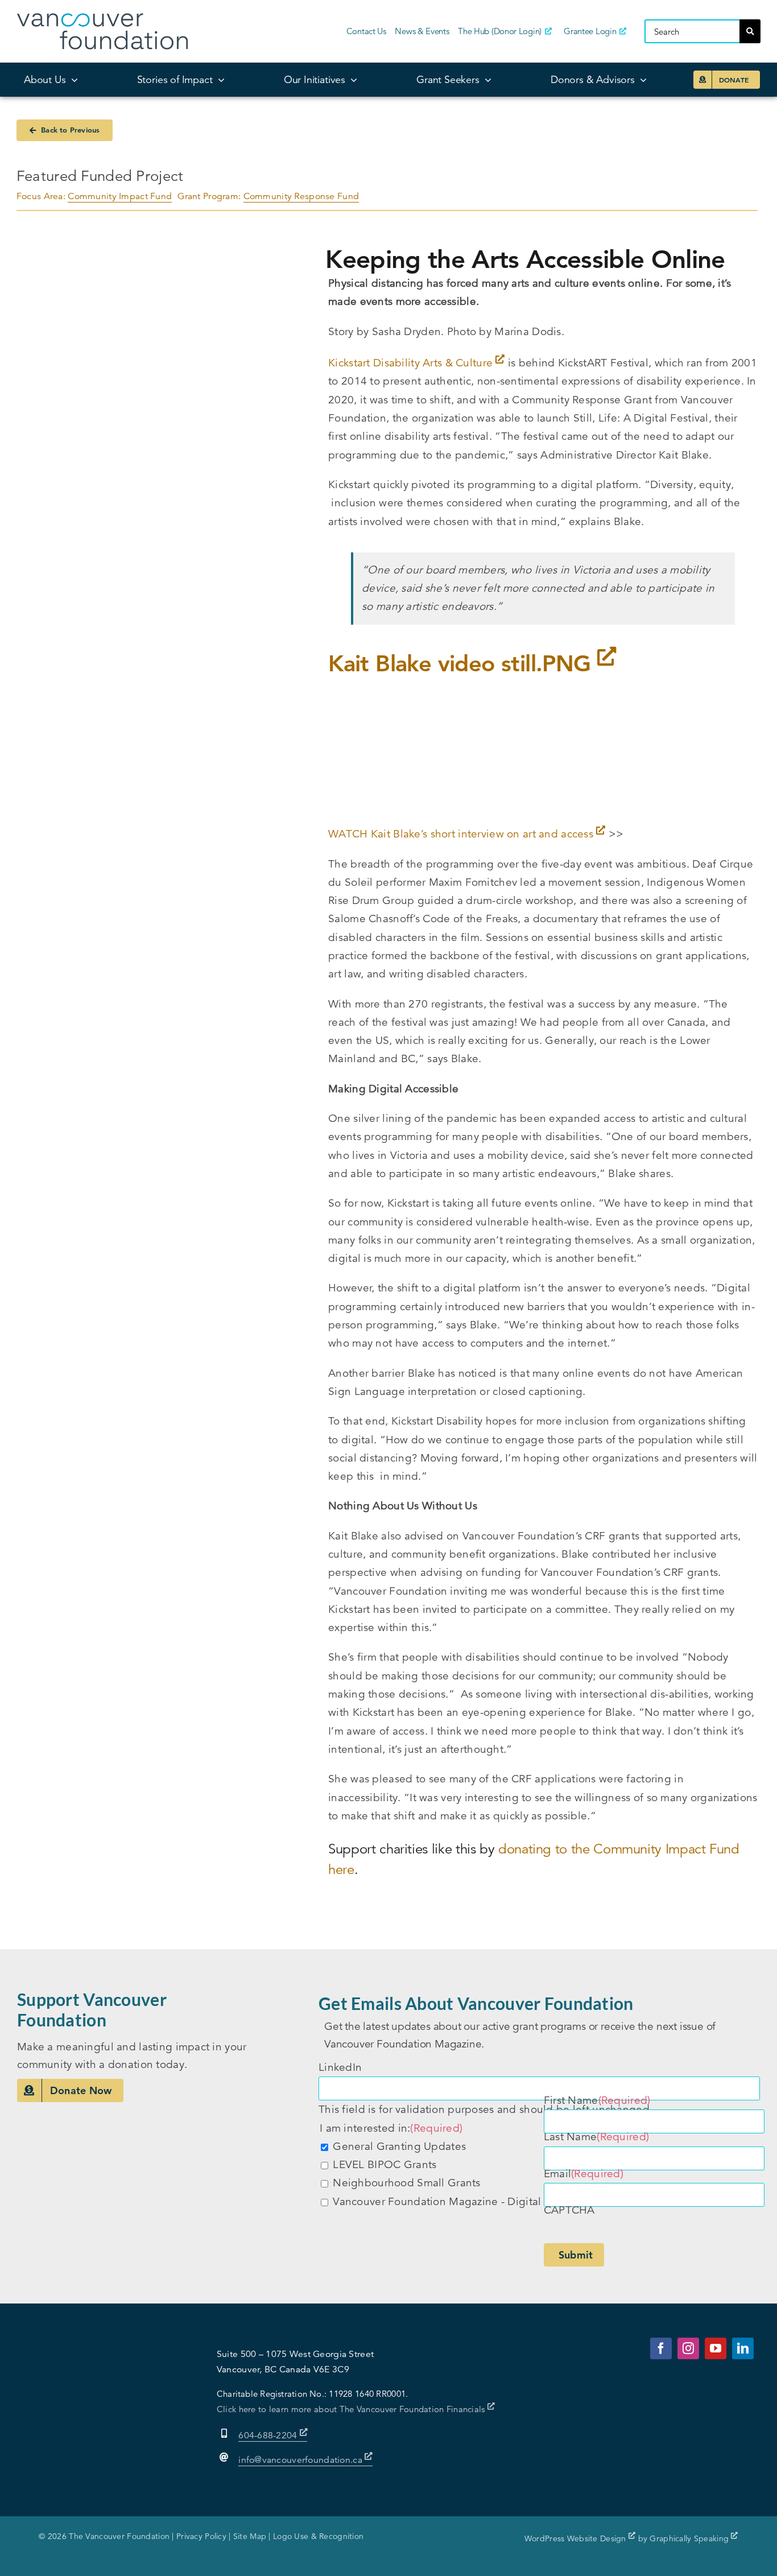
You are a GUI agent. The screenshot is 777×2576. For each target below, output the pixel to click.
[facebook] (661, 2348)
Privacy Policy (201, 2536)
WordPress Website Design (576, 2538)
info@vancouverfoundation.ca (300, 2460)
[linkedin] (743, 2348)
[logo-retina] (102, 18)
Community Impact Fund (120, 196)
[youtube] (716, 2348)
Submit (576, 2255)
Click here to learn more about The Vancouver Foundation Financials (352, 2409)
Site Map (250, 2536)
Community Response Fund (301, 196)
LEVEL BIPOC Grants (385, 2164)
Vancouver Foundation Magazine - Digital (437, 2201)
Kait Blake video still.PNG (463, 663)
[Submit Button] (750, 31)
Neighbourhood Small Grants (406, 2183)
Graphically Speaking (690, 2538)
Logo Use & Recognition (318, 2536)
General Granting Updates (399, 2146)
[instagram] (688, 2348)
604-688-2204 (269, 2435)
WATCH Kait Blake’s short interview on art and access (462, 834)
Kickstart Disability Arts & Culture (412, 363)
